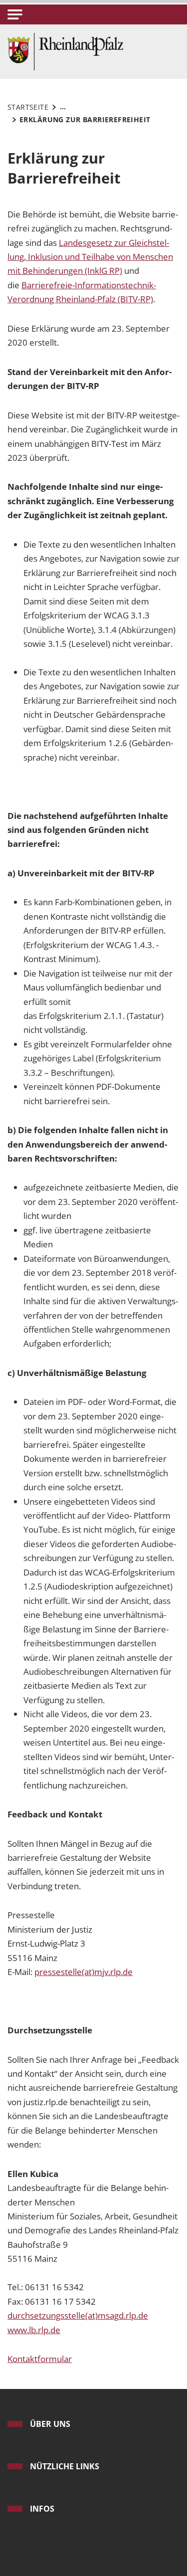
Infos (42, 2509)
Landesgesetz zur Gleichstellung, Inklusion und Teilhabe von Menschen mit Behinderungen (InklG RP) (90, 257)
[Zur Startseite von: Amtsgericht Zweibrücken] (65, 51)
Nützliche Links (65, 2466)
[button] (15, 14)
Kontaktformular (40, 2359)
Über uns (50, 2424)
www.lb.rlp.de (34, 2330)
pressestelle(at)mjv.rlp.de (84, 1972)
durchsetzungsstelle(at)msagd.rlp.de (78, 2315)
